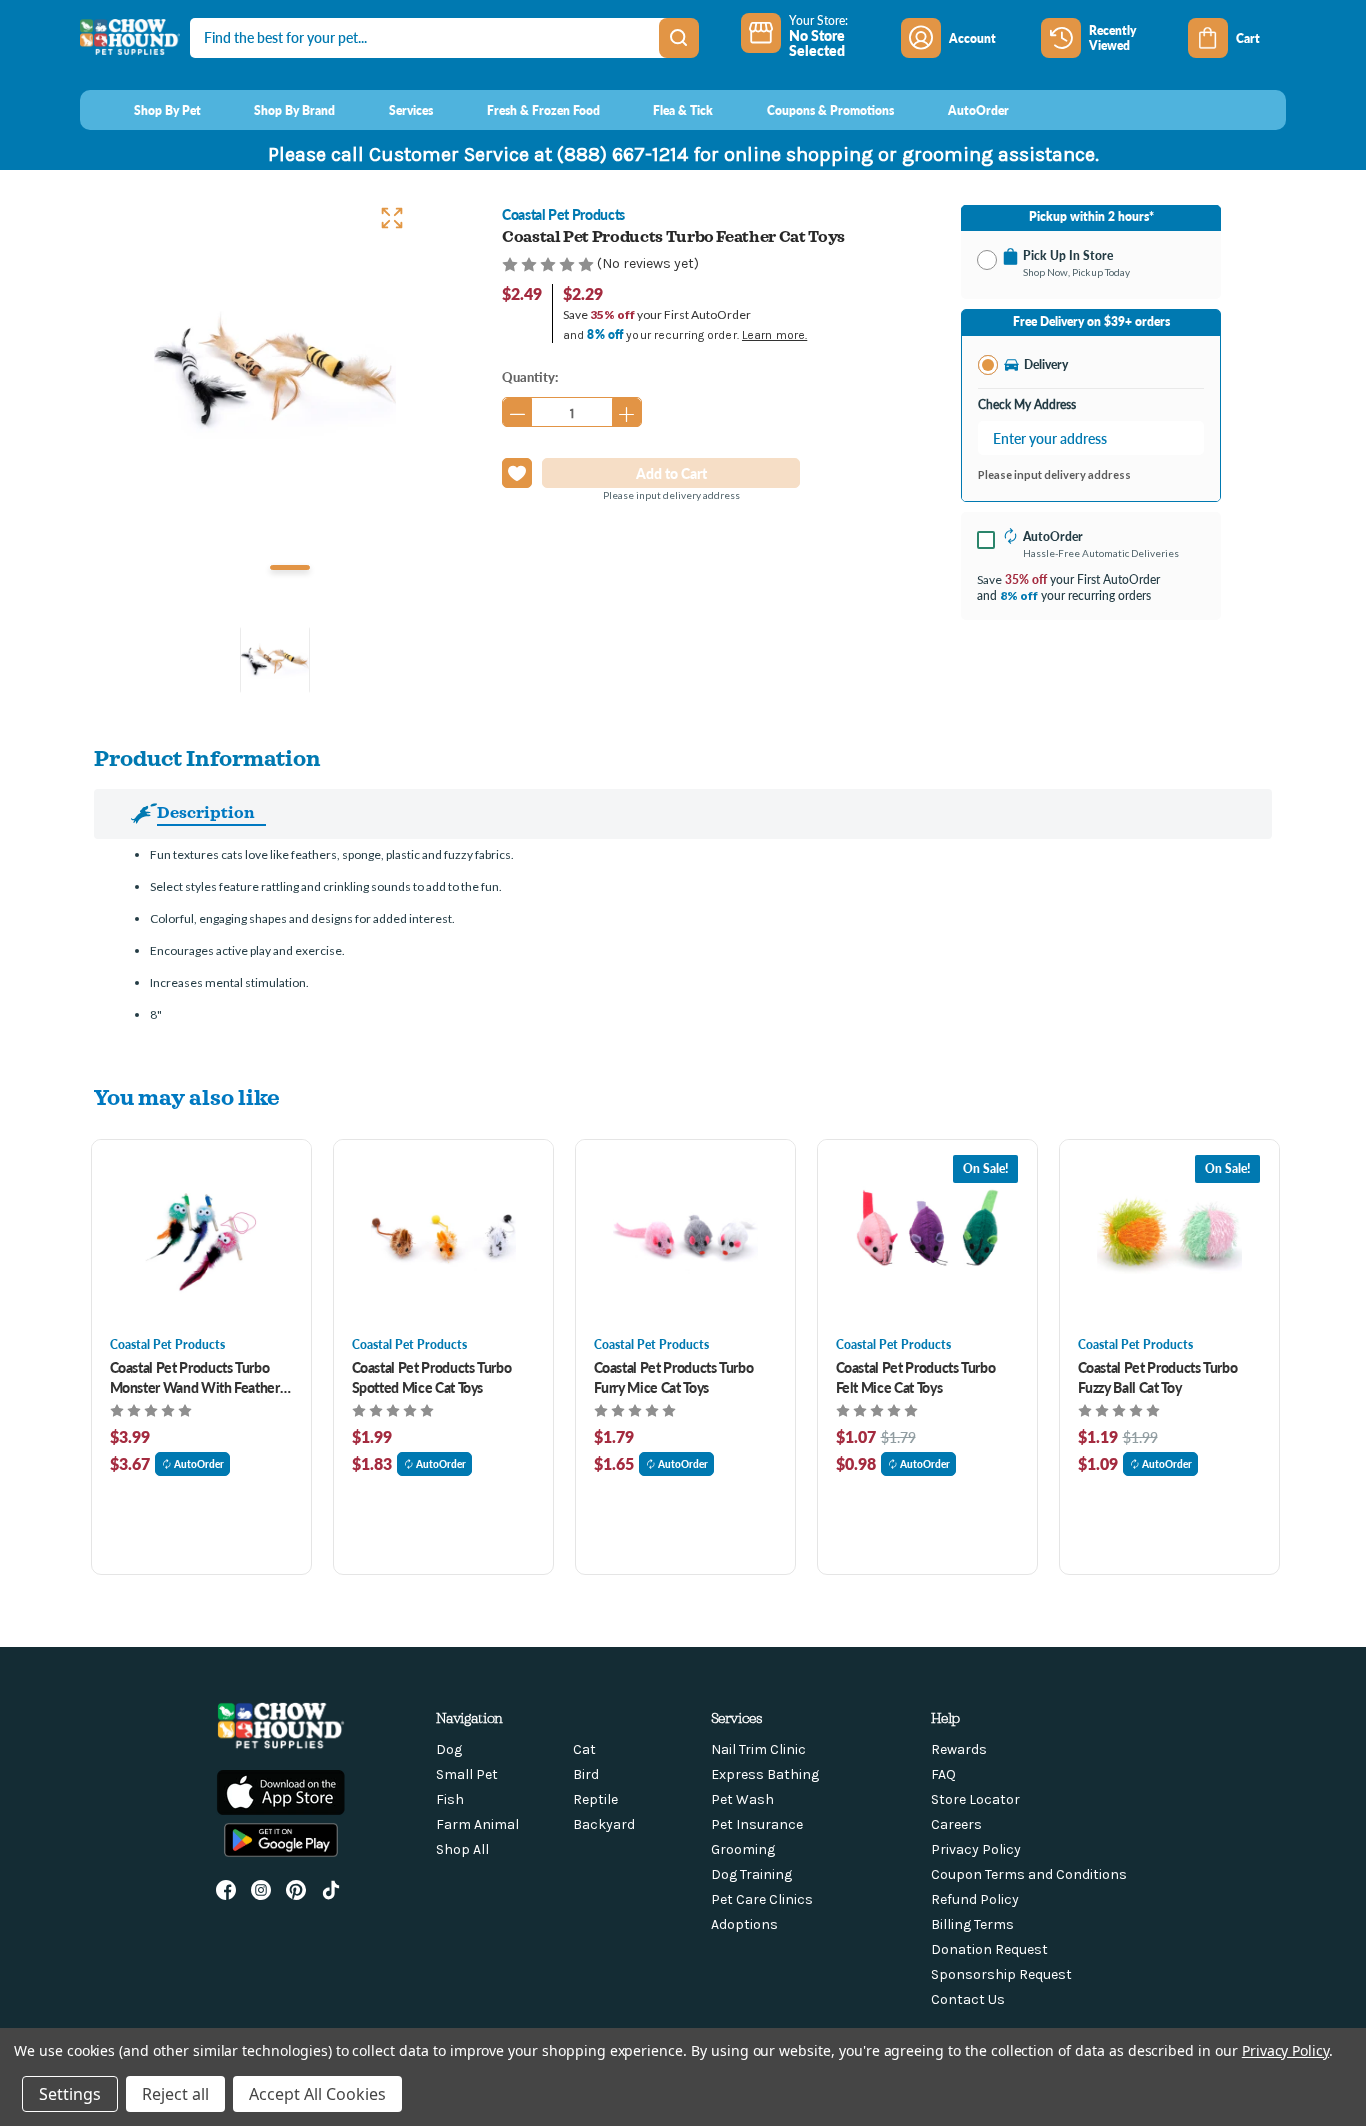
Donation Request (989, 1949)
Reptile (595, 1799)
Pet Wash (742, 1799)
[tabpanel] (275, 372)
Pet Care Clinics (762, 1899)
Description (206, 812)
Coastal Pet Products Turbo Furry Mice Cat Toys (674, 1377)
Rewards (959, 1749)
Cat (584, 1749)
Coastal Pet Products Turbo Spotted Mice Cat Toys (432, 1377)
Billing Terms (972, 1924)
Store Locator (975, 1799)
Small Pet (467, 1774)
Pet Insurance (757, 1824)
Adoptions (744, 1924)
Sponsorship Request (1001, 1974)
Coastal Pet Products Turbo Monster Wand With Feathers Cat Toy (198, 1377)
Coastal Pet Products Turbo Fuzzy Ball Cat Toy (1158, 1377)
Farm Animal (477, 1824)
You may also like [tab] (187, 1096)
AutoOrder (199, 1464)
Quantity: (530, 376)
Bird (586, 1774)
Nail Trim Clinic (758, 1749)
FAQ (943, 1774)
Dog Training (751, 1874)
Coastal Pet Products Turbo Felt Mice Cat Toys (916, 1377)
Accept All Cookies (317, 2094)
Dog (449, 1749)
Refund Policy (975, 1899)
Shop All (462, 1849)
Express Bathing (765, 1774)
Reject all (175, 2094)
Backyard (604, 1824)
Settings (70, 2094)
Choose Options (201, 1237)
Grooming (743, 1849)
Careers (956, 1824)
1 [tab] (290, 567)
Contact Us (968, 1999)
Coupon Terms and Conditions (1029, 1874)
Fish (450, 1799)
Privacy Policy (976, 1849)
